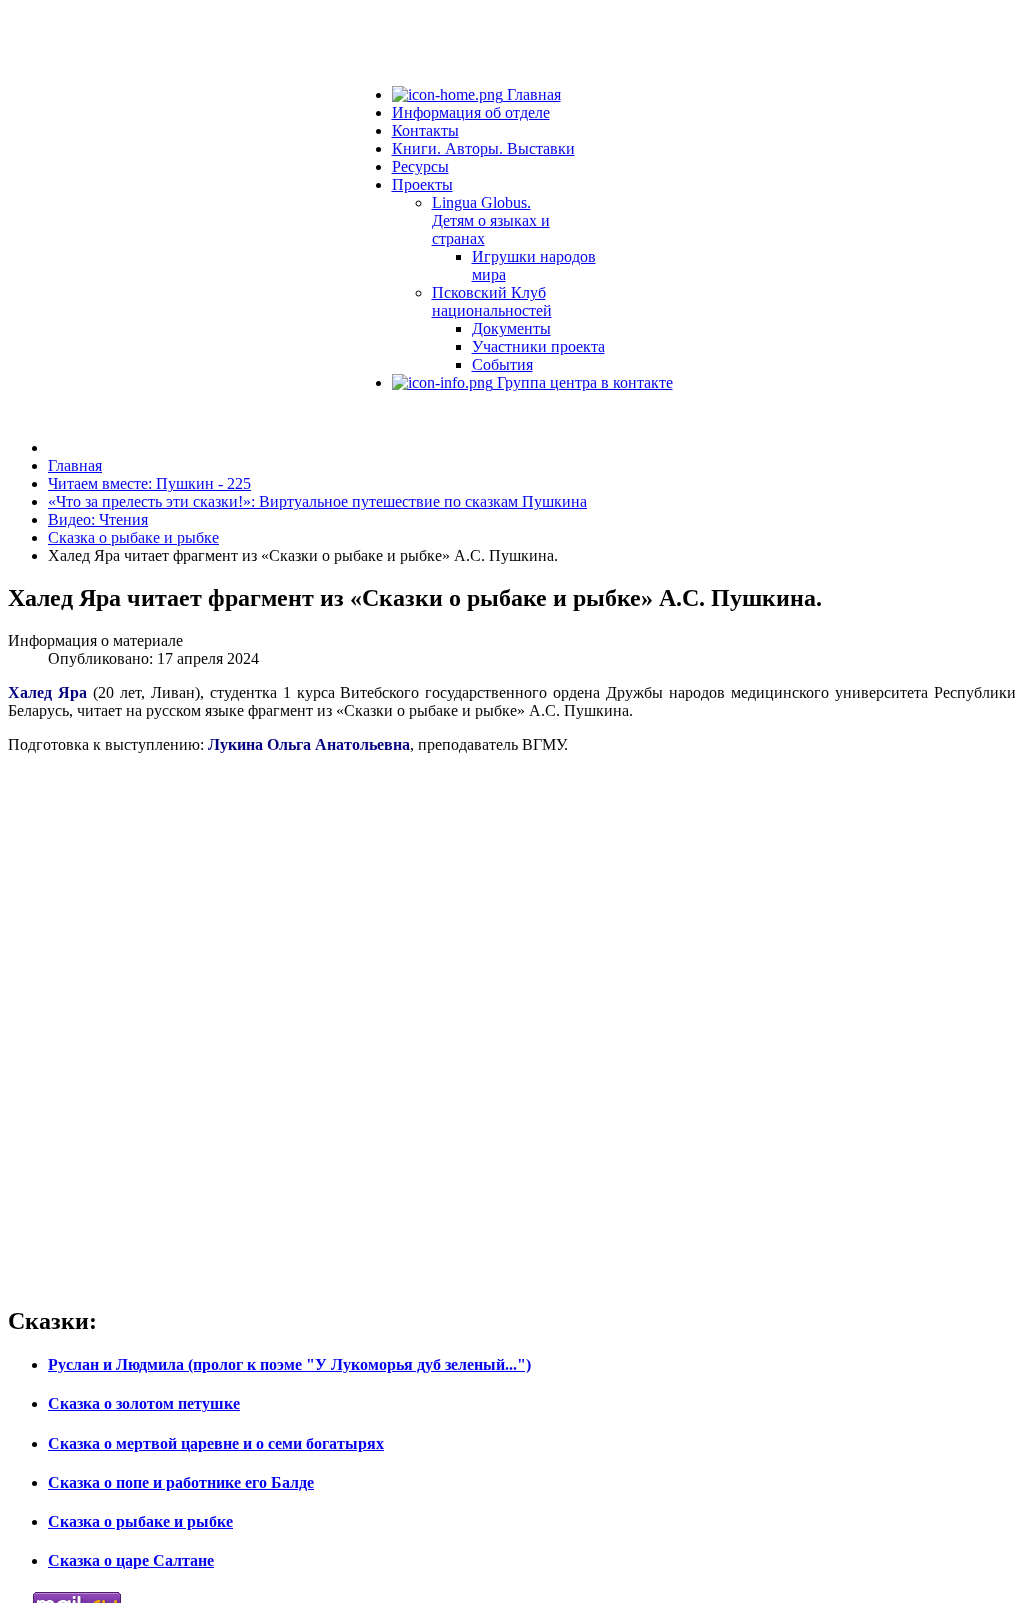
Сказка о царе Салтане (131, 1560)
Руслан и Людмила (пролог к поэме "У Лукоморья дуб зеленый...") (289, 1364)
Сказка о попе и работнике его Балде (181, 1482)
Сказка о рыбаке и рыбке (140, 1521)
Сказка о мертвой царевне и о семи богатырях (216, 1443)
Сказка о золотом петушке (144, 1403)
